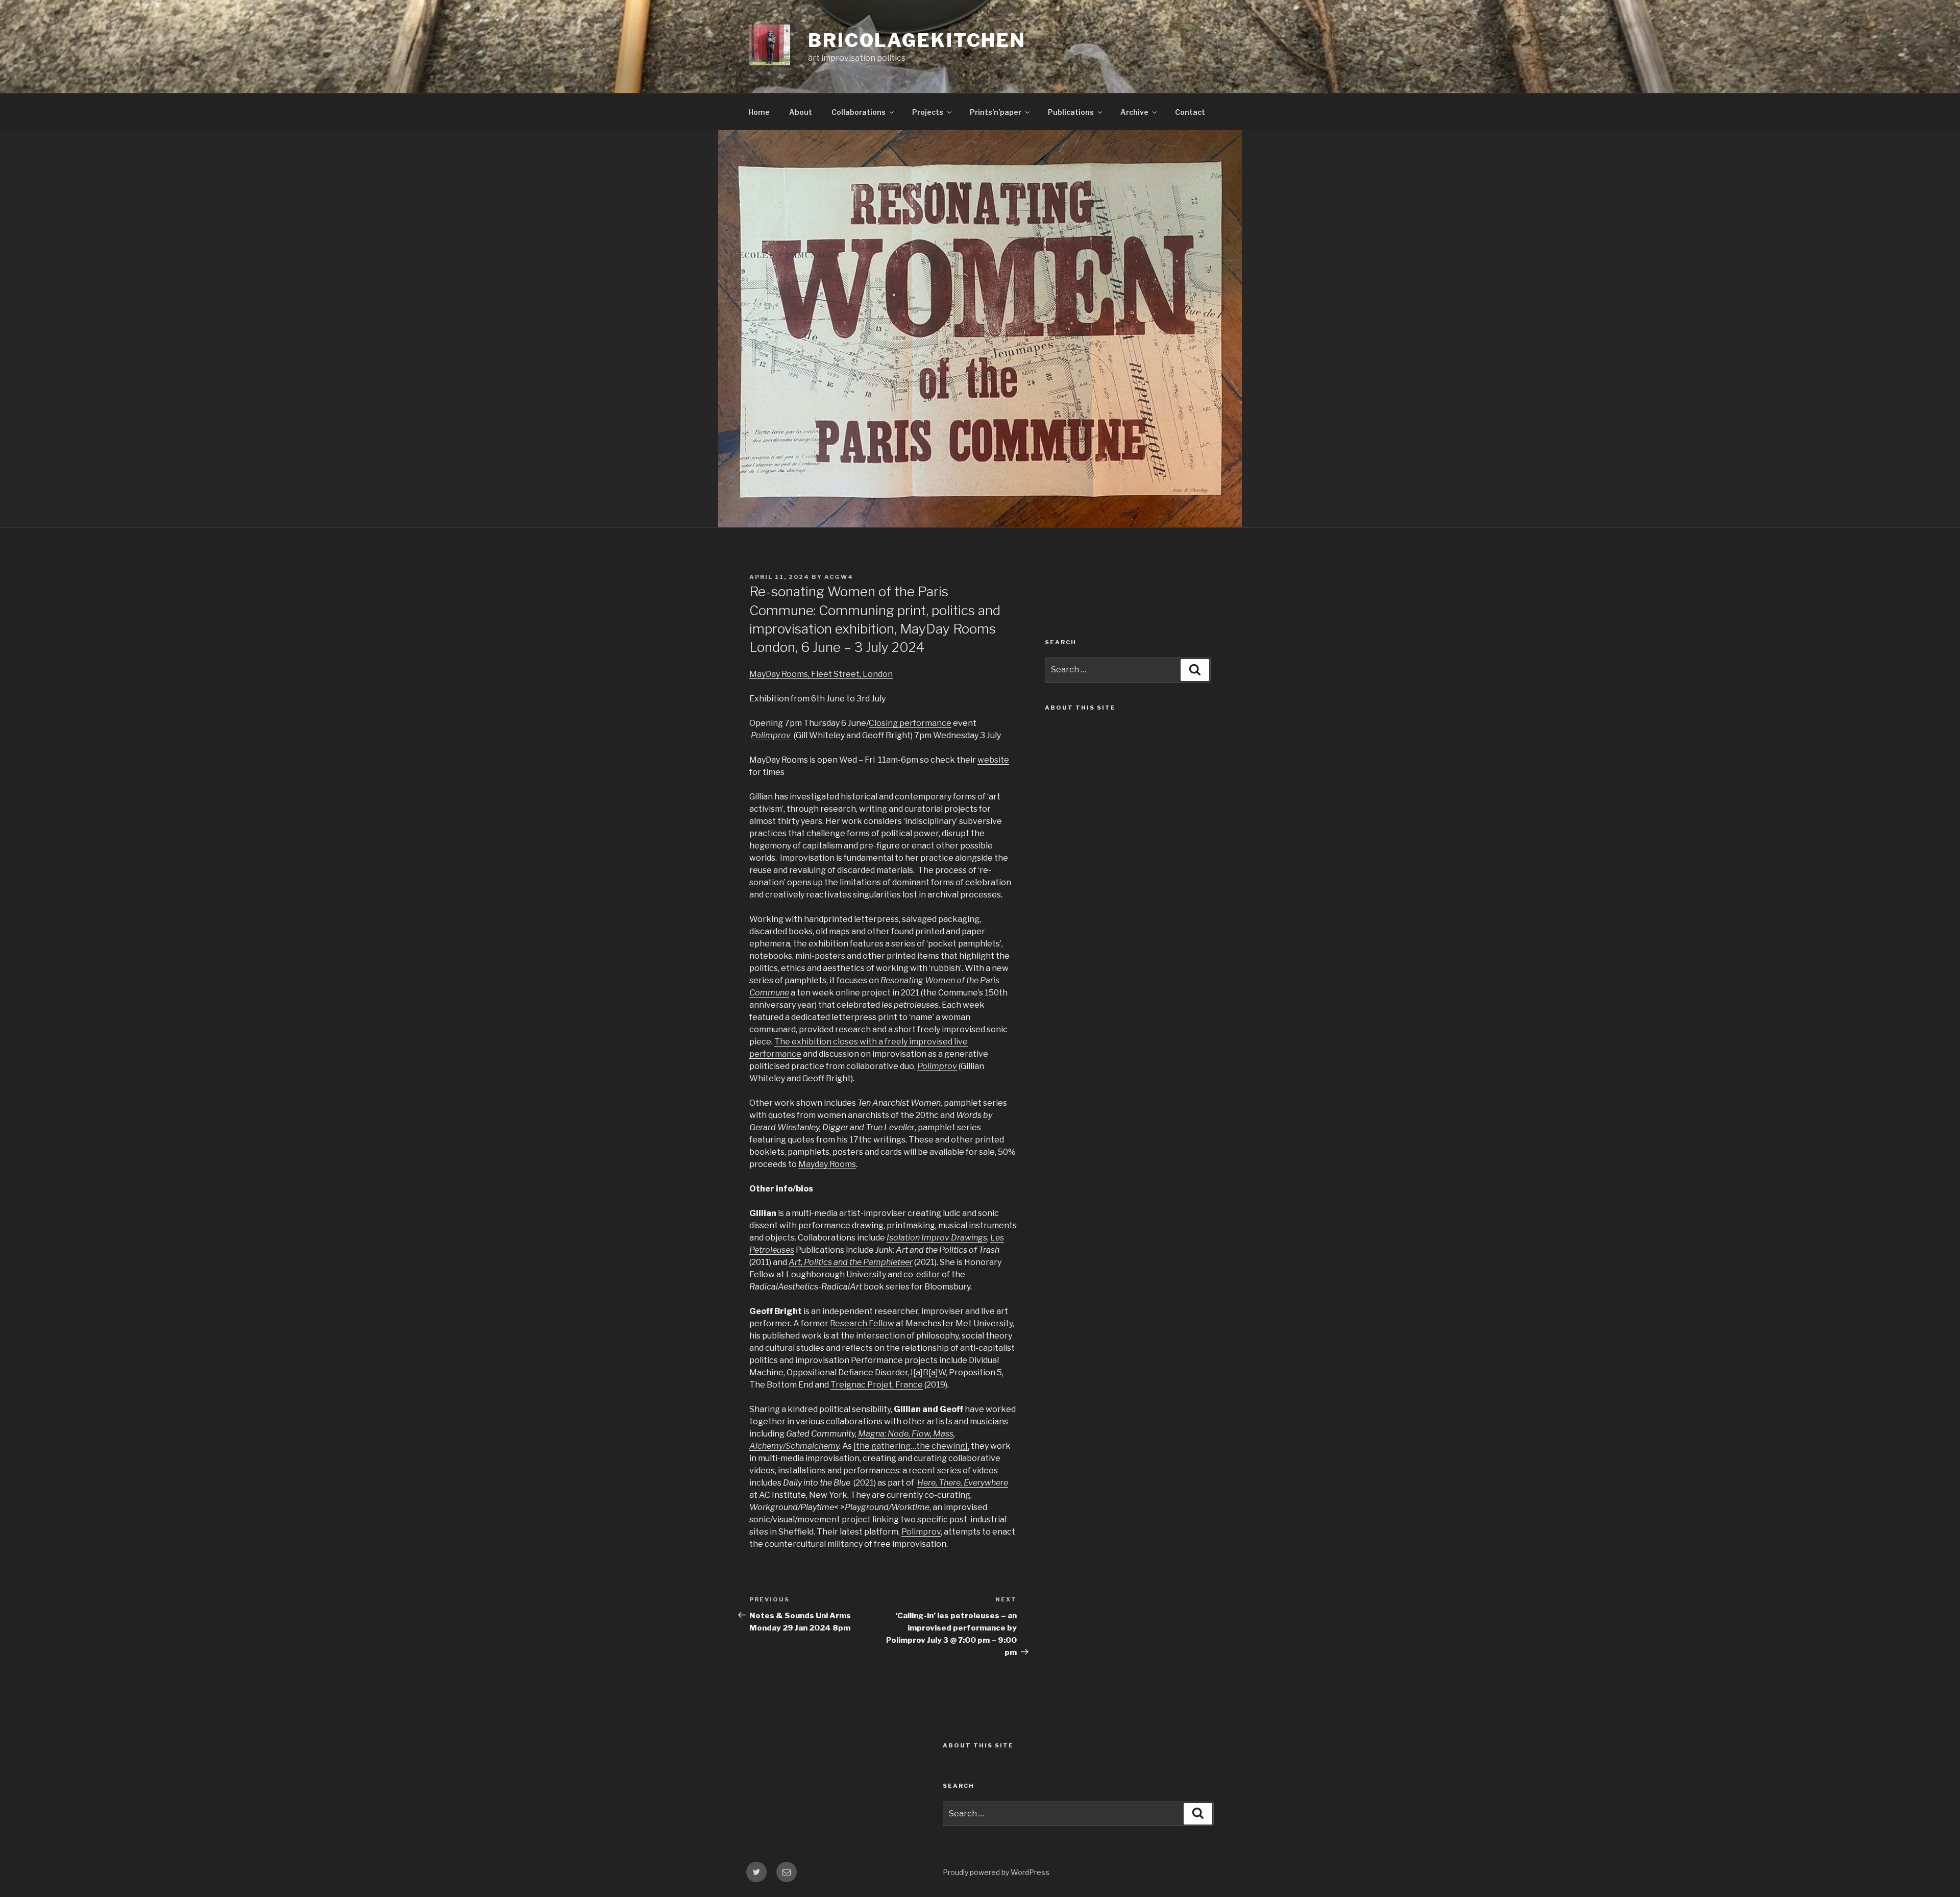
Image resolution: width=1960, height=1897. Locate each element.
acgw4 (839, 577)
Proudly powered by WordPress (996, 1872)
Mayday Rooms (827, 1164)
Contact (1190, 112)
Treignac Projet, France (877, 1385)
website (993, 760)
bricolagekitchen (917, 40)
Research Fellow (862, 1323)
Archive (1134, 112)
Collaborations (859, 112)
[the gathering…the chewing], (911, 1446)
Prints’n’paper (996, 112)
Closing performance (910, 723)
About (801, 112)
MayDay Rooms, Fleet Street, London (821, 674)
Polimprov (921, 1532)
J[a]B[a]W (928, 1372)
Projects (928, 112)
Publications (1071, 112)
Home (759, 112)
